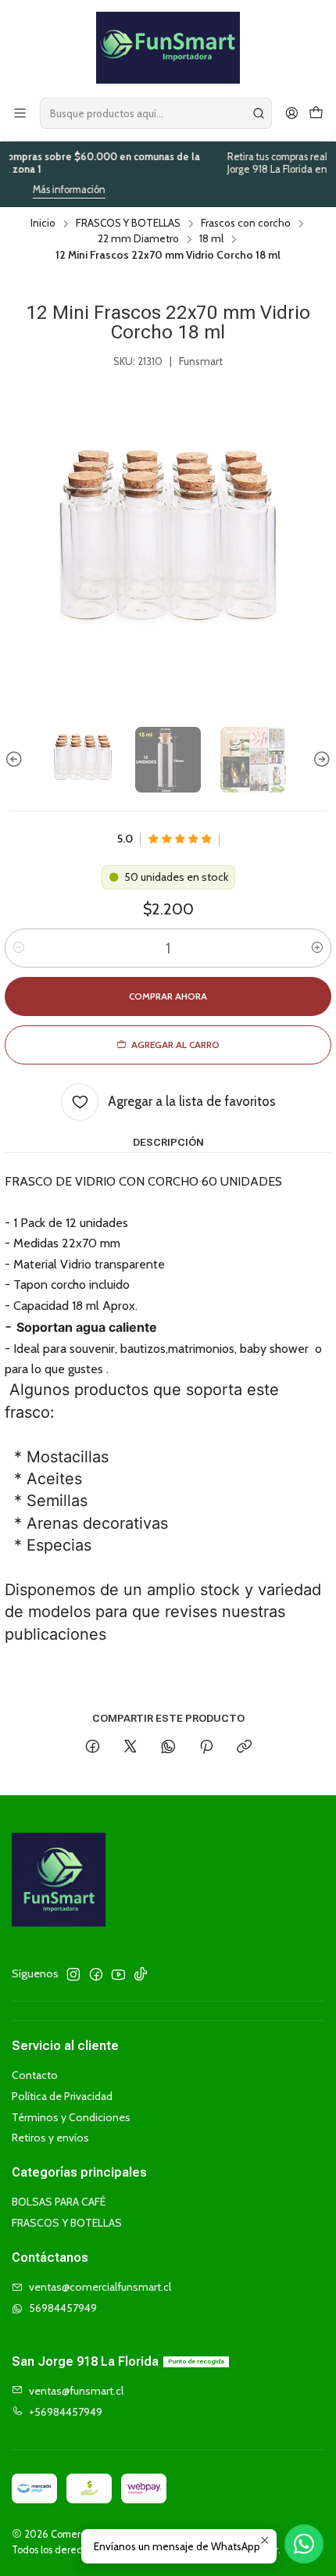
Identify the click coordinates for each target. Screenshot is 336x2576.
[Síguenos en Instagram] (73, 1974)
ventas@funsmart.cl (76, 2391)
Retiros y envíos (50, 2138)
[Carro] (316, 114)
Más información (46, 190)
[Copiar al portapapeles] (244, 1748)
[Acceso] (292, 114)
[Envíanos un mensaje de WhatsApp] (304, 2544)
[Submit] (259, 113)
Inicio (43, 224)
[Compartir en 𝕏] (130, 1748)
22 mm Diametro (138, 239)
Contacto (35, 2075)
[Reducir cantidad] (19, 948)
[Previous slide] (16, 760)
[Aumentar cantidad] (317, 948)
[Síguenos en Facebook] (96, 1974)
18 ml (211, 239)
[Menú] (20, 114)
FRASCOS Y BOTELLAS (128, 224)
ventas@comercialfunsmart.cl (100, 2287)
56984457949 (63, 2308)
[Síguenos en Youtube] (118, 1974)
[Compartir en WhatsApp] (168, 1748)
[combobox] (156, 113)
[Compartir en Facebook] (93, 1748)
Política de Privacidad (62, 2096)
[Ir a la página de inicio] (168, 48)
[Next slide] (320, 760)
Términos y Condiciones (71, 2117)
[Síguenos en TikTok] (141, 1974)
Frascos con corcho (246, 224)
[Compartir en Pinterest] (206, 1748)
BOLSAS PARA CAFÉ (59, 2202)
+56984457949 (66, 2412)
